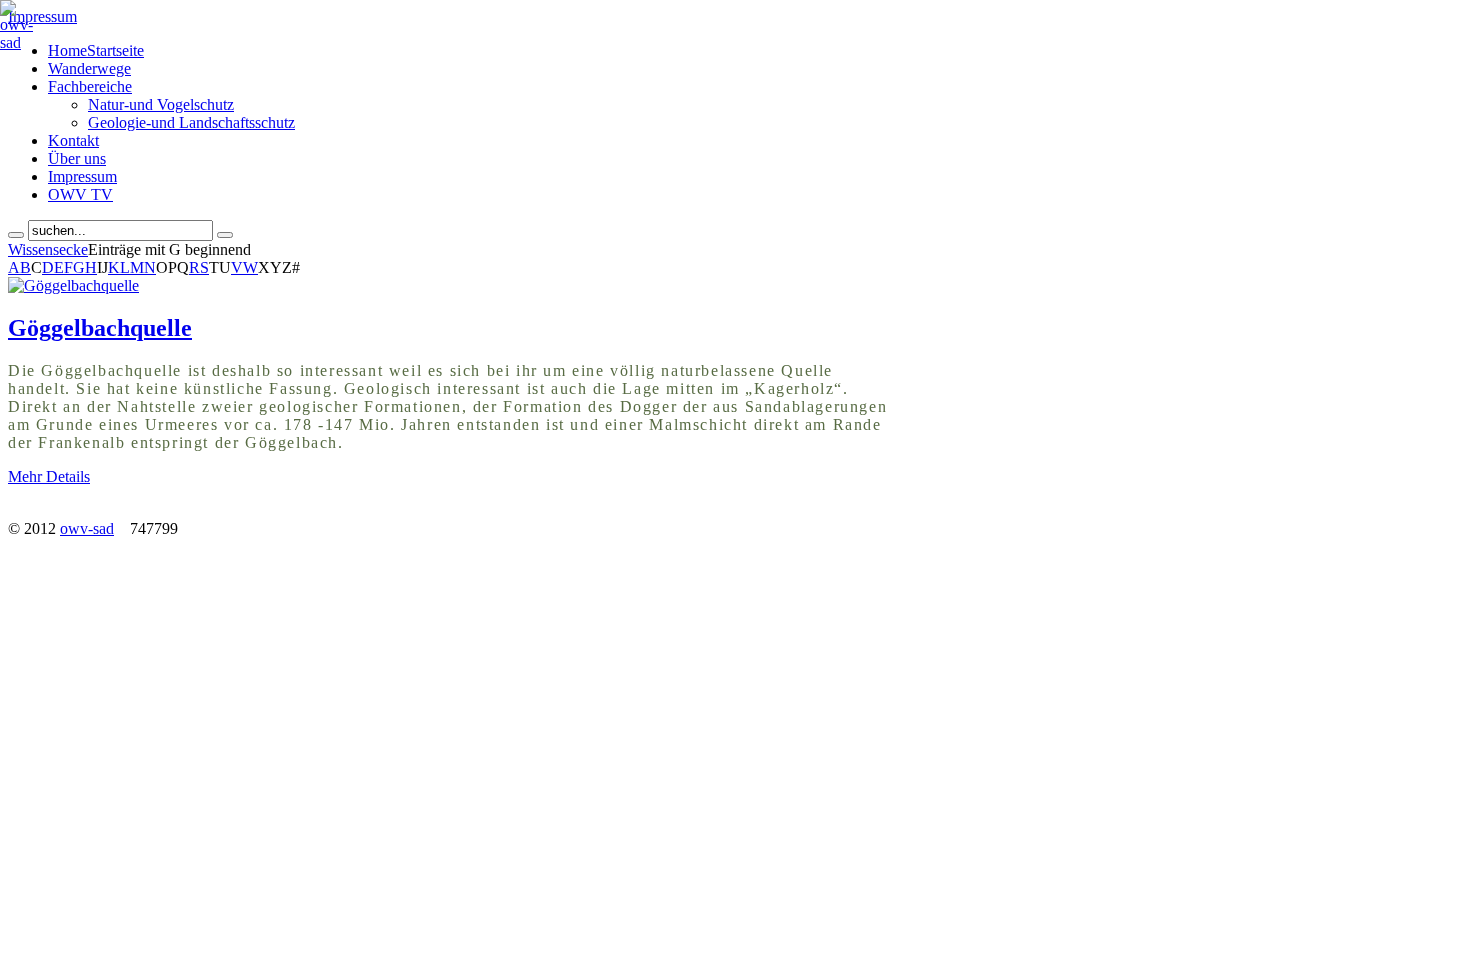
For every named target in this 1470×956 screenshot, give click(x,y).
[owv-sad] (16, 42)
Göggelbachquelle (100, 328)
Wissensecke (48, 249)
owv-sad (87, 528)
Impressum (42, 16)
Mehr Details (49, 476)
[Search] (16, 235)
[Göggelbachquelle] (73, 285)
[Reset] (225, 235)
